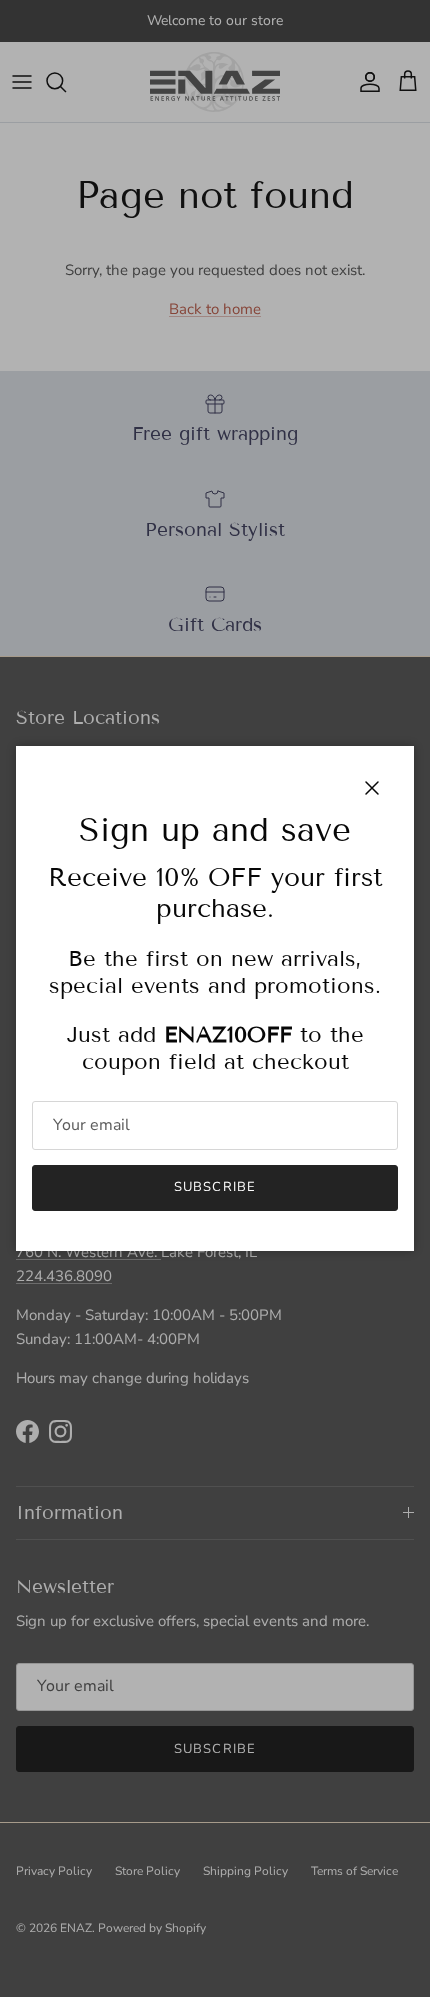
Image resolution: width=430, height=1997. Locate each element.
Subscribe (214, 1187)
